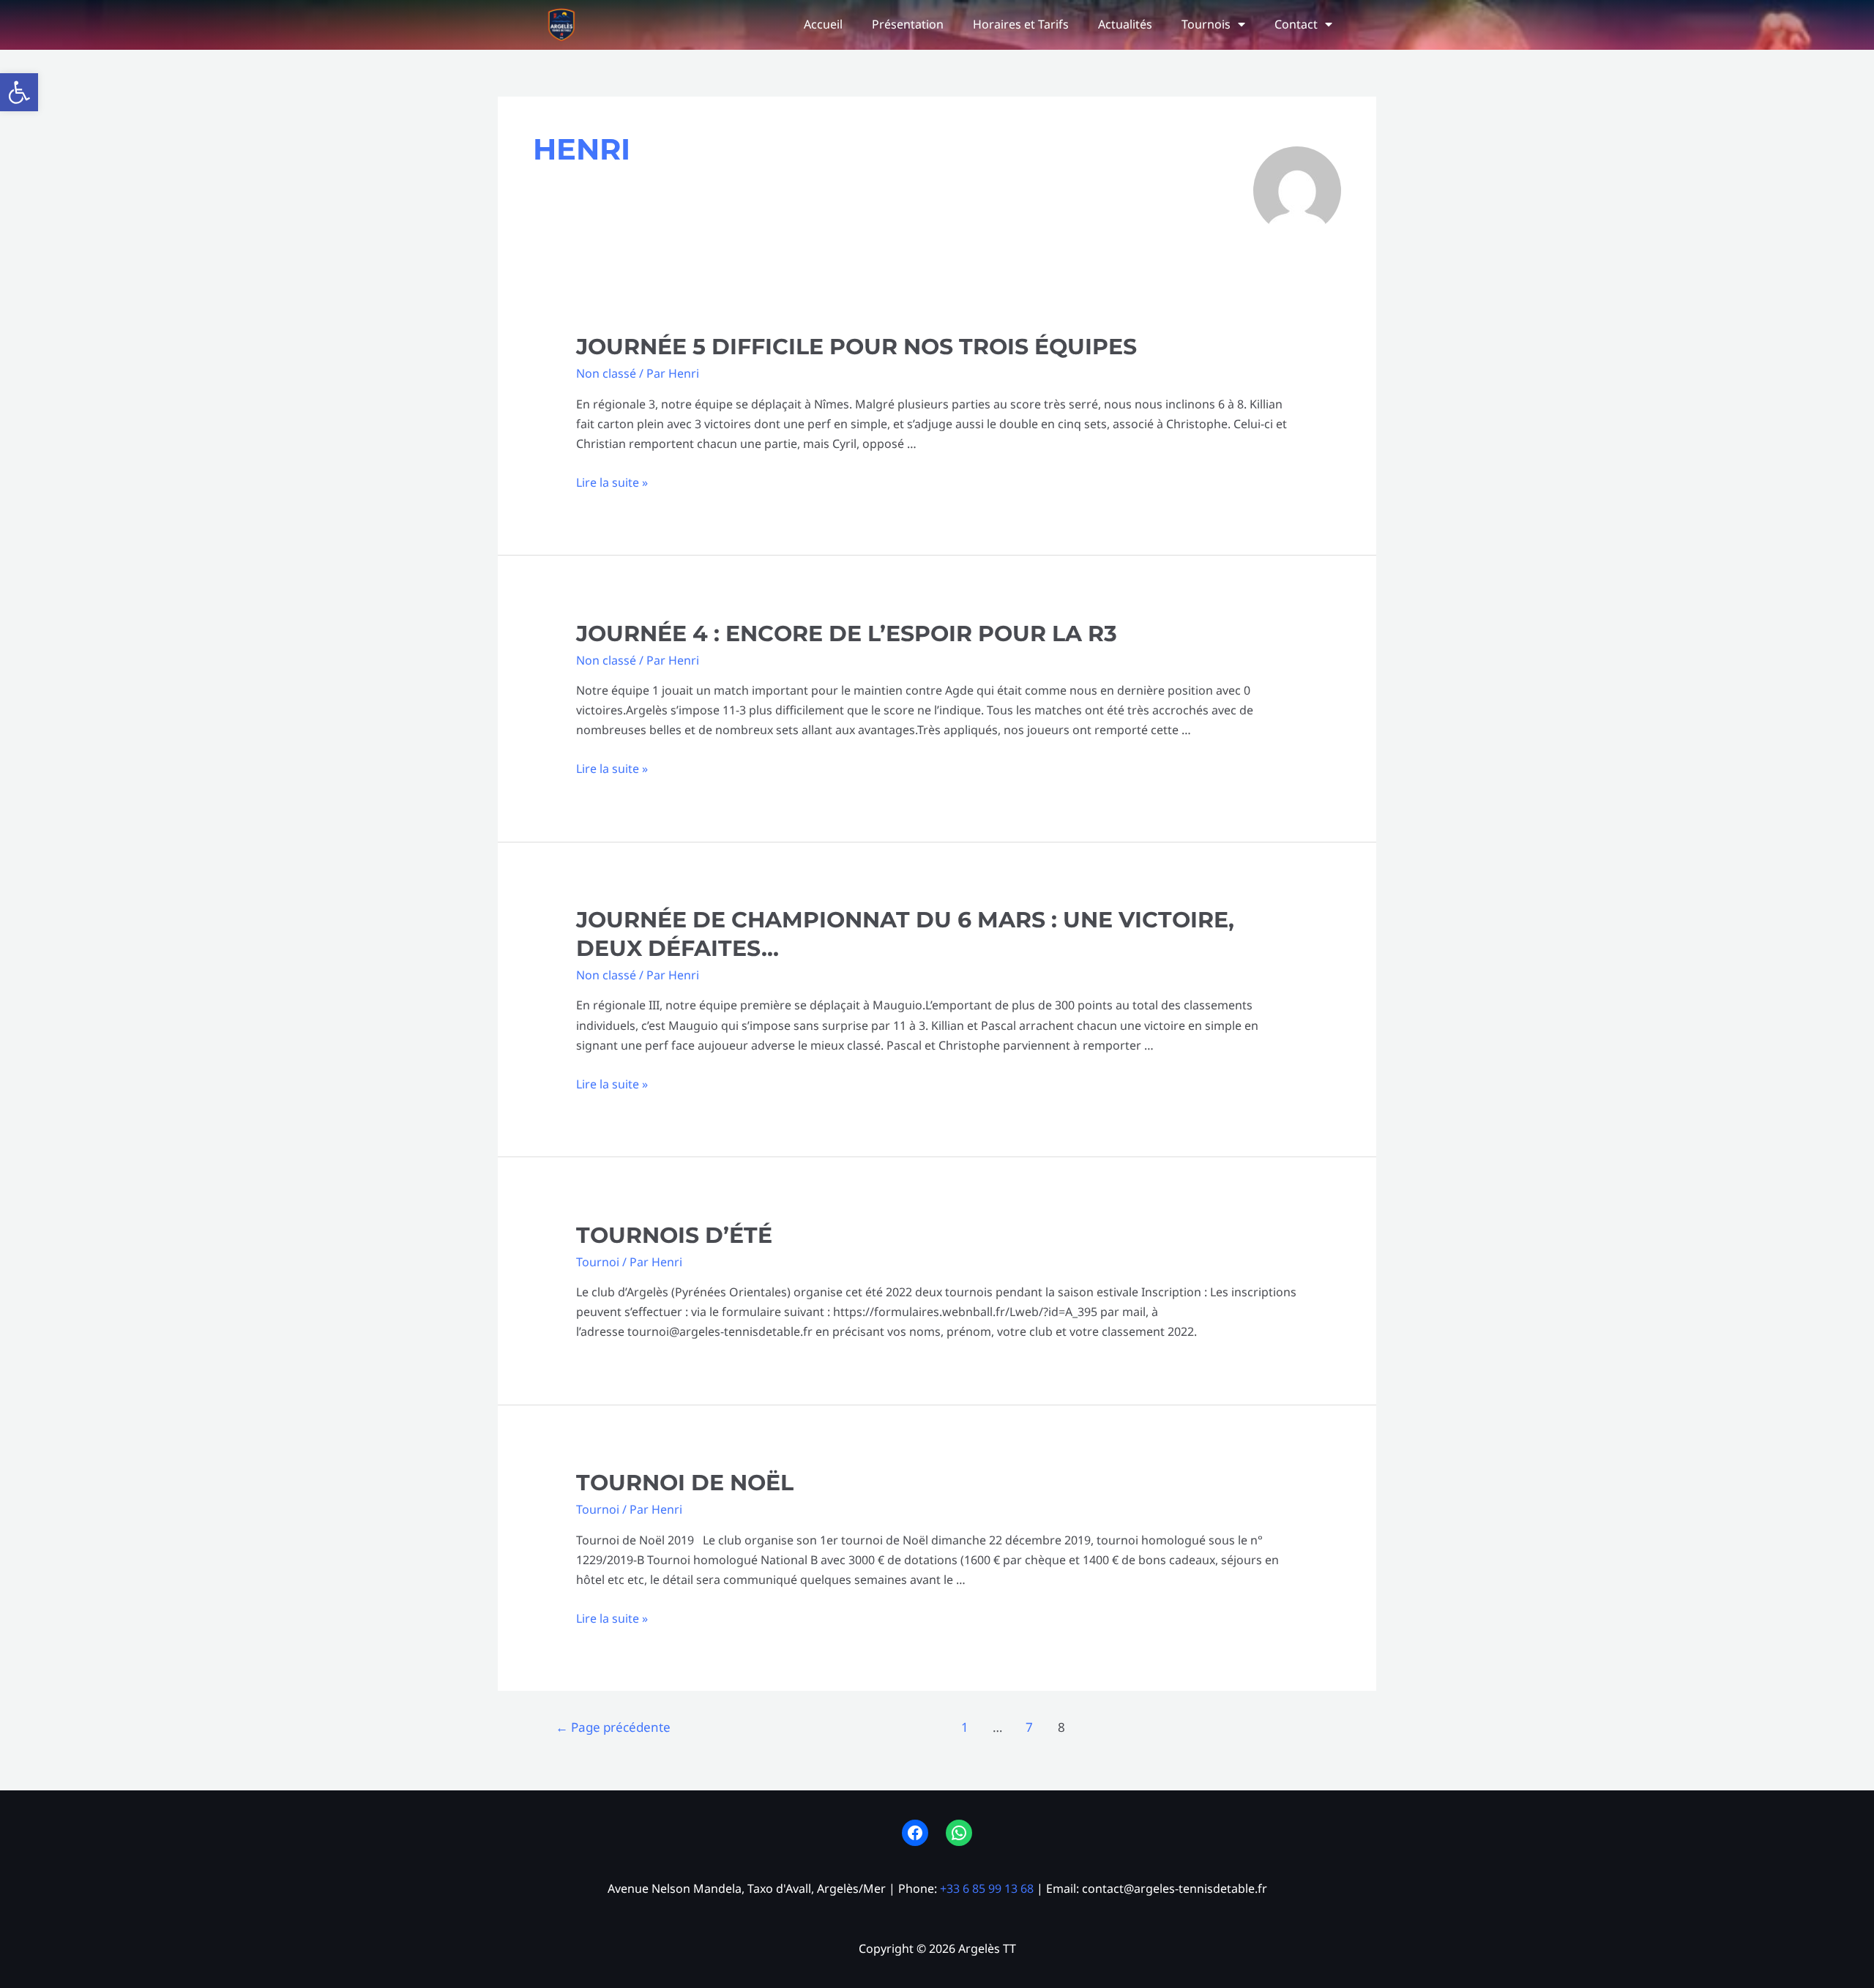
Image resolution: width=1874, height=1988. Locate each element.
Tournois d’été (674, 1235)
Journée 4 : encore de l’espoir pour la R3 (847, 634)
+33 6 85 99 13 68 (987, 1888)
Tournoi (598, 1262)
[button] (19, 92)
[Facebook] (915, 1833)
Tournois (1206, 24)
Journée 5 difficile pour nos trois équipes (856, 347)
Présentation (908, 24)
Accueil (823, 24)
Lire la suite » (612, 482)
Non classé (606, 373)
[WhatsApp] (959, 1833)
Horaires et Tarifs (1021, 24)
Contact (1296, 24)
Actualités (1125, 24)
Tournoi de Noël (685, 1483)
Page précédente (613, 1727)
